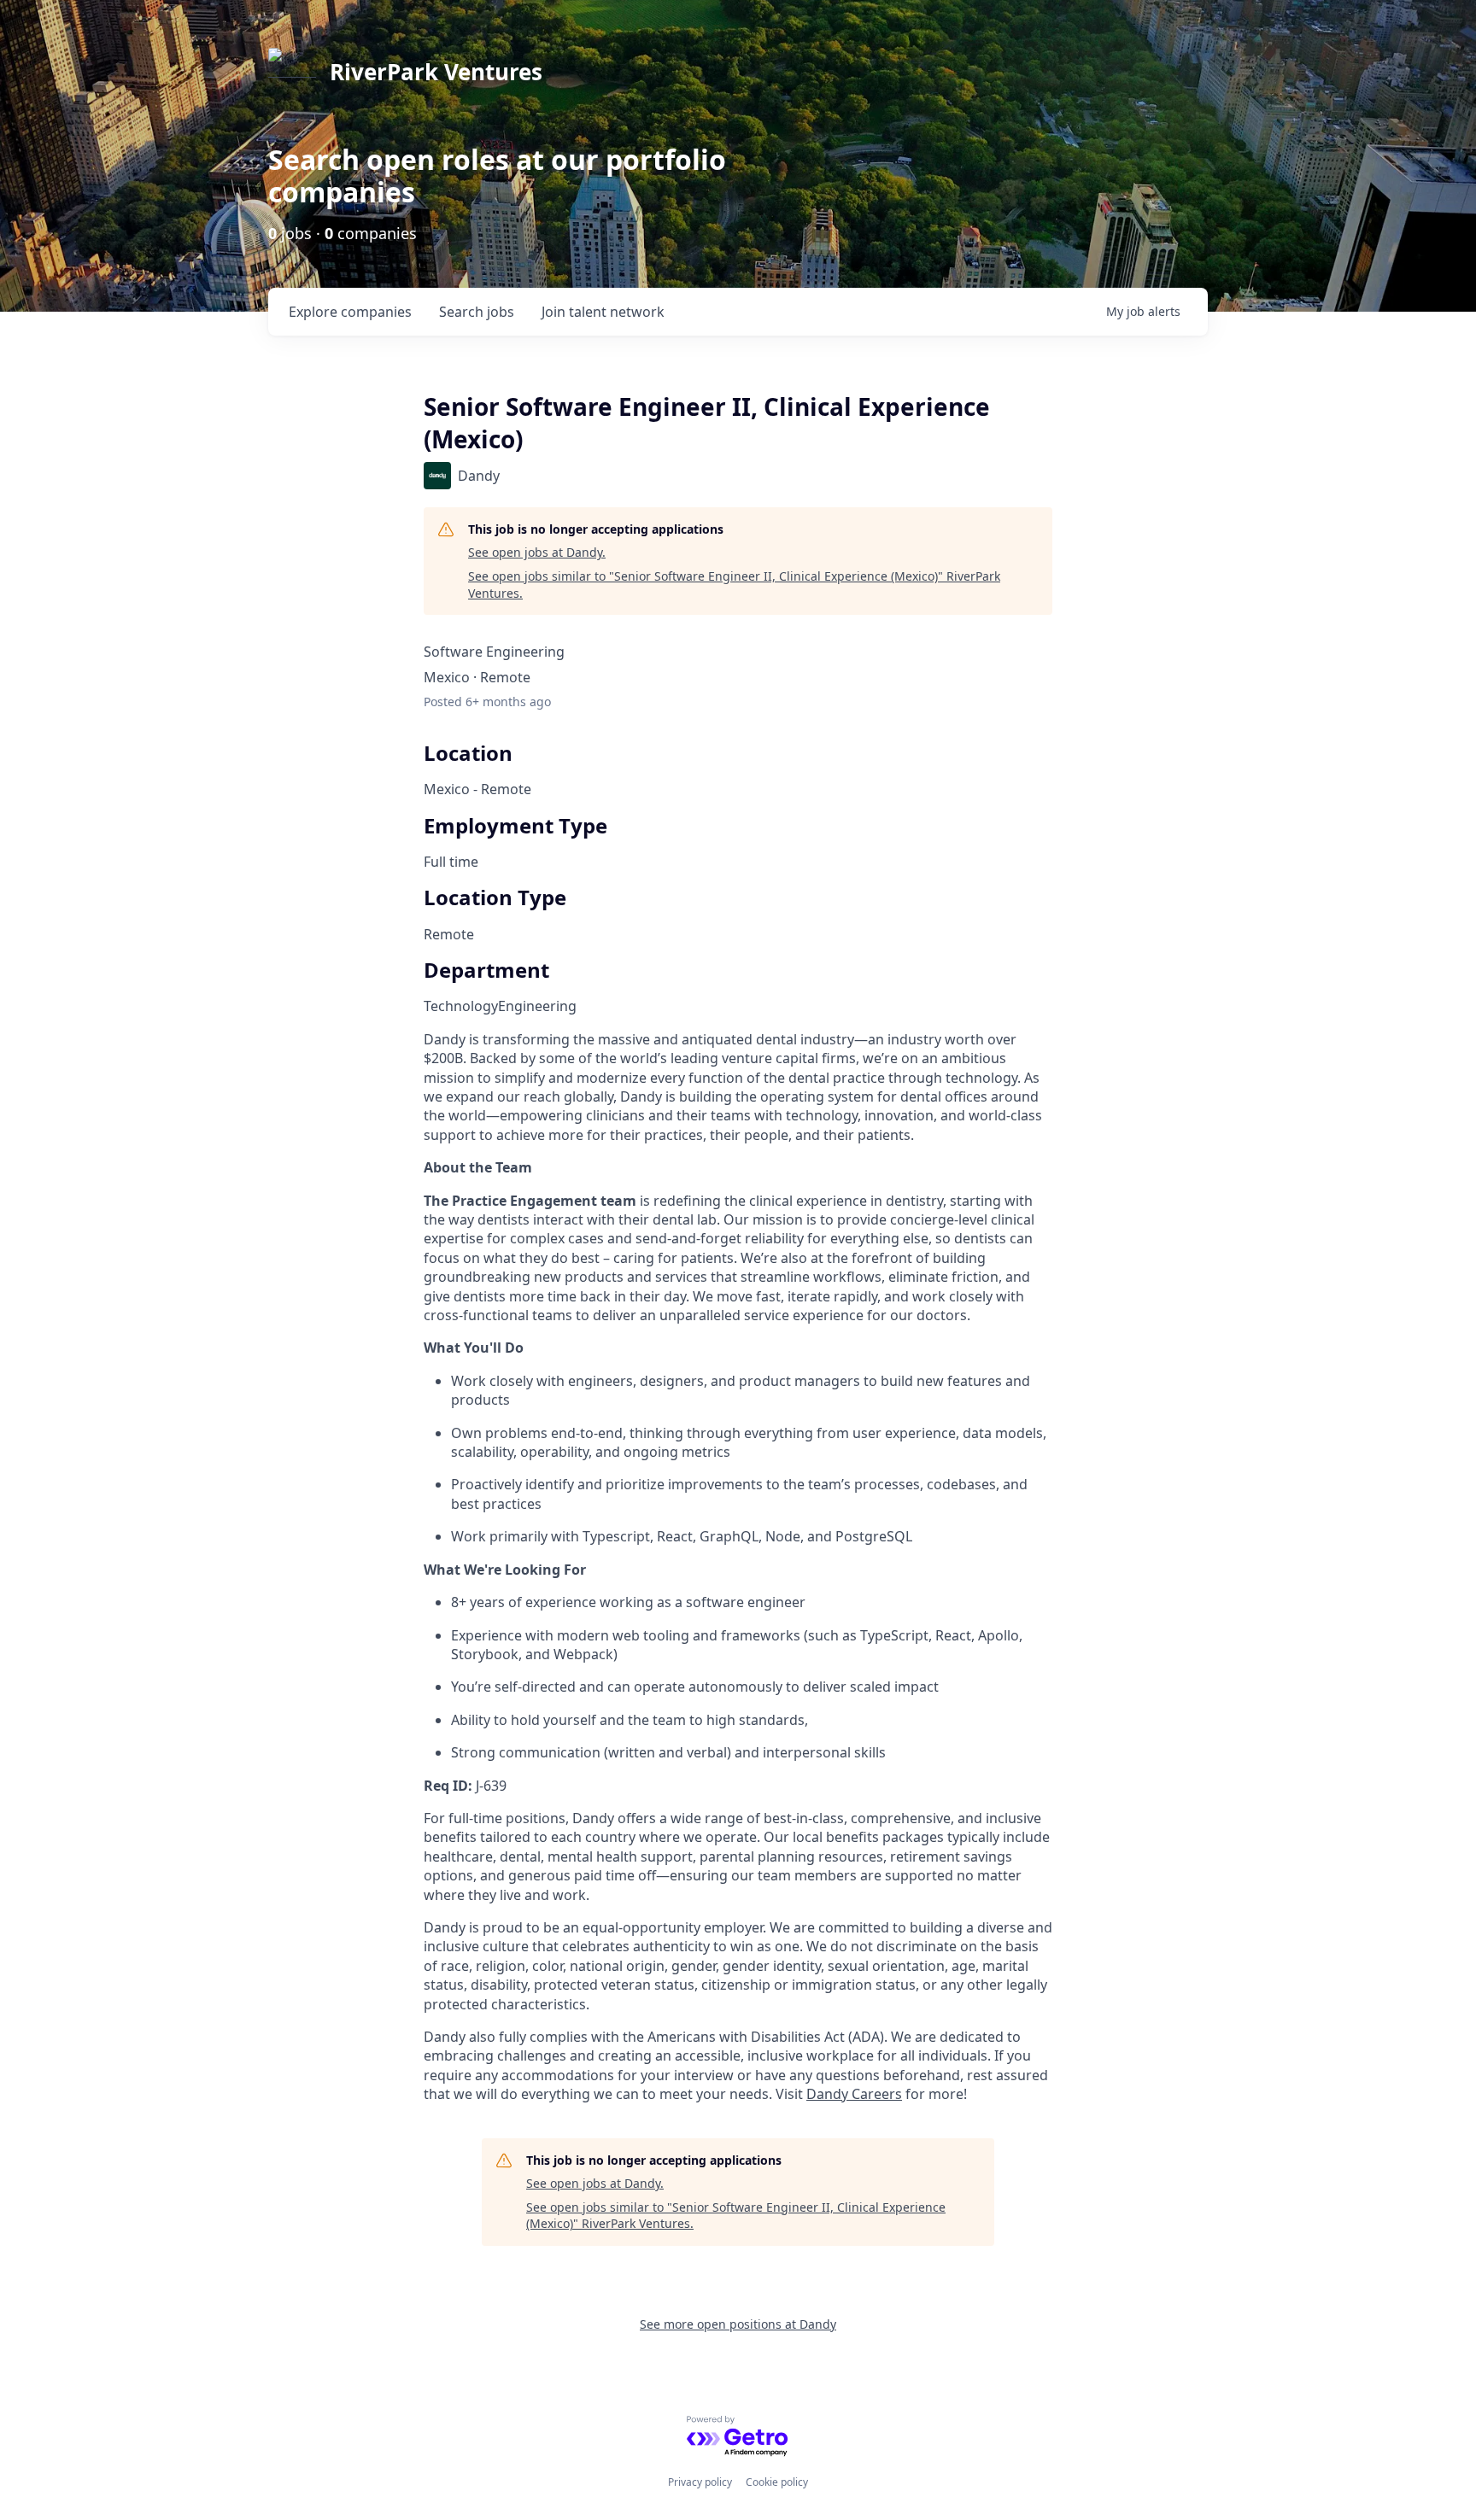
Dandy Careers (854, 2094)
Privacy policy (700, 2482)
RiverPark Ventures (436, 72)
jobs (477, 312)
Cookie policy (777, 2482)
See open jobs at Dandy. (537, 552)
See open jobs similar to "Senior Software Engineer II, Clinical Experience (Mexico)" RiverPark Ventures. (734, 585)
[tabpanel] (738, 1567)
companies (350, 312)
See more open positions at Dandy (738, 2324)
